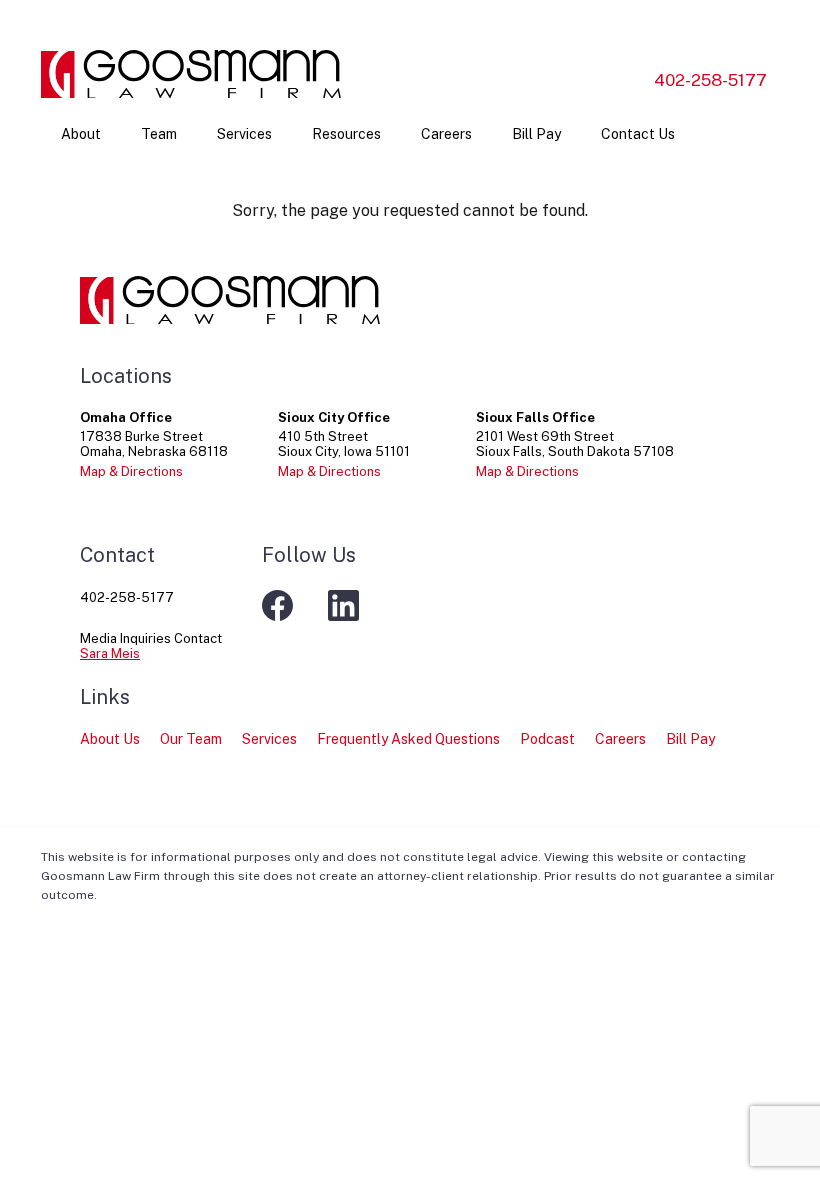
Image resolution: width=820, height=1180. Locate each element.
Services (244, 134)
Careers (446, 134)
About (81, 134)
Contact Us (638, 134)
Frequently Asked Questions (408, 739)
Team (159, 134)
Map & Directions (131, 471)
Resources (346, 134)
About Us (110, 739)
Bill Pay (536, 134)
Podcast (547, 739)
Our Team (191, 739)
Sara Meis (110, 653)
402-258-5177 (710, 80)
